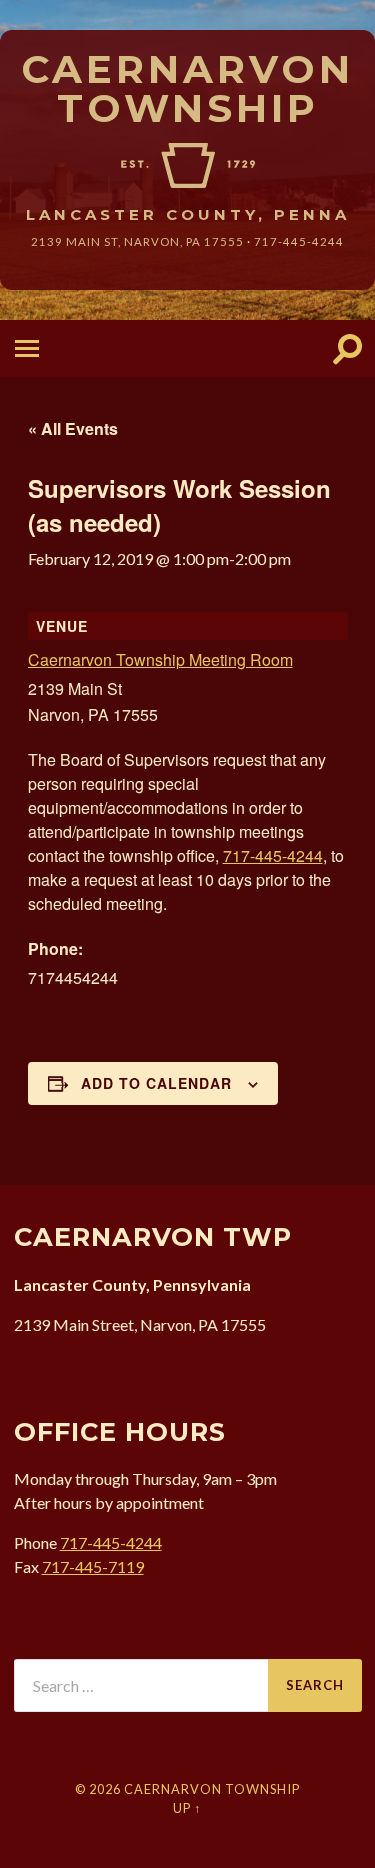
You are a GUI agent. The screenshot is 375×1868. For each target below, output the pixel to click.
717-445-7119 (93, 1566)
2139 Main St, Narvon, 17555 (137, 241)
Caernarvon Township (187, 88)
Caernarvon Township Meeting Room (160, 659)
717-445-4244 (299, 241)
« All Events (73, 428)
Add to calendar (156, 1083)
